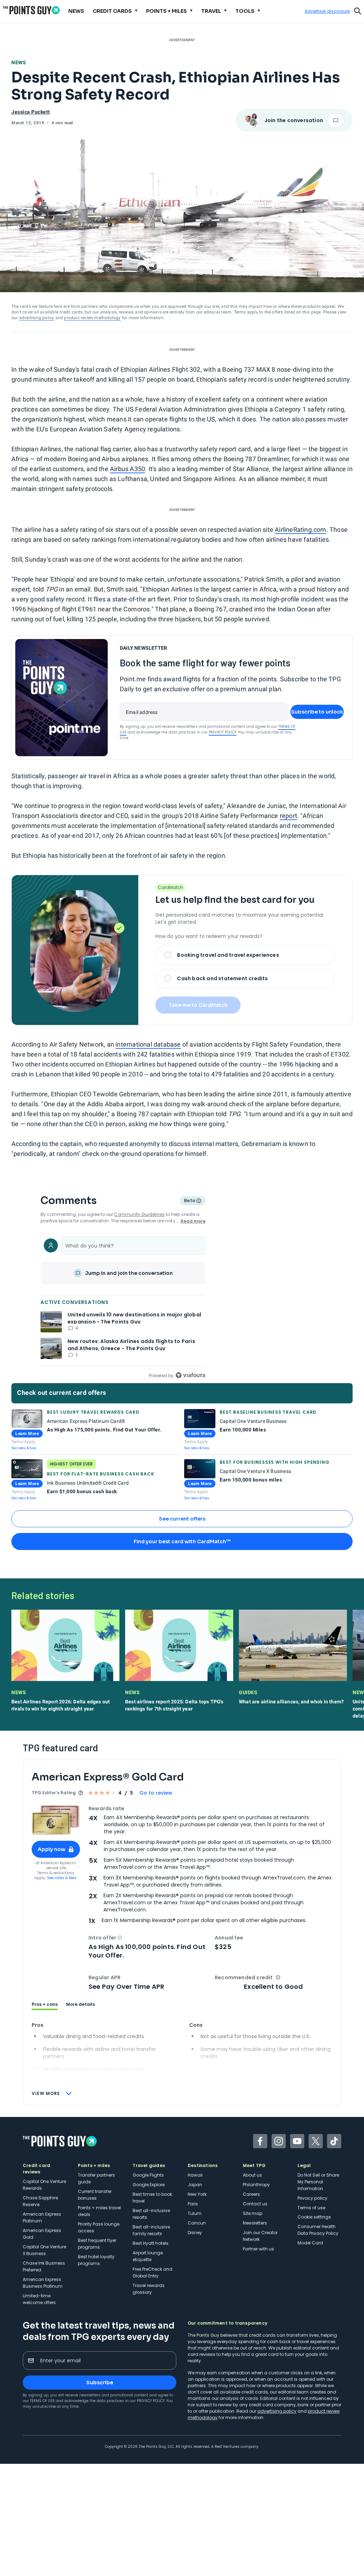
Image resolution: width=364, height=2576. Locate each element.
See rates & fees (24, 1448)
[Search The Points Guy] (358, 10)
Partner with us (258, 2249)
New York (197, 2194)
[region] (123, 1307)
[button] (120, 1938)
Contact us (255, 2204)
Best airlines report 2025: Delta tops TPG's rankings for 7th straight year (174, 1705)
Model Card (310, 2243)
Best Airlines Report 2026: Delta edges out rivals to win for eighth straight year (61, 1705)
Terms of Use (42, 2401)
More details (81, 2004)
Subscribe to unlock (317, 712)
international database (148, 1044)
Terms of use (311, 2208)
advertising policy (37, 318)
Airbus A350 (127, 469)
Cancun (197, 2223)
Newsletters (255, 2223)
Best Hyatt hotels (151, 2243)
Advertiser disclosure (327, 11)
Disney (195, 2233)
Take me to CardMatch (198, 1005)
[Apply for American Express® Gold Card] (56, 1820)
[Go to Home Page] (31, 10)
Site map (253, 2213)
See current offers (182, 1519)
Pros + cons (45, 2004)
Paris (193, 2204)
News (19, 62)
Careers (251, 2194)
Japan (195, 2185)
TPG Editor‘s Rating (54, 1793)
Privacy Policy (223, 732)
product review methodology (92, 318)
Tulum (195, 2213)
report (288, 816)
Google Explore (149, 2185)
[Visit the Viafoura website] (190, 1375)
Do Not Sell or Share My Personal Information (318, 2182)
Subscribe (100, 2383)
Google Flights (148, 2175)
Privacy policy (312, 2198)
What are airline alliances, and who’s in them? (291, 1702)
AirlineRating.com (300, 530)
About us (252, 2175)
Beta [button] (189, 1201)
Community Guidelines (139, 1214)
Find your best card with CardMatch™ (182, 1541)
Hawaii (195, 2175)
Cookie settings (314, 2217)
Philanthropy (256, 2185)
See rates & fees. (62, 1878)
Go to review (156, 1793)
